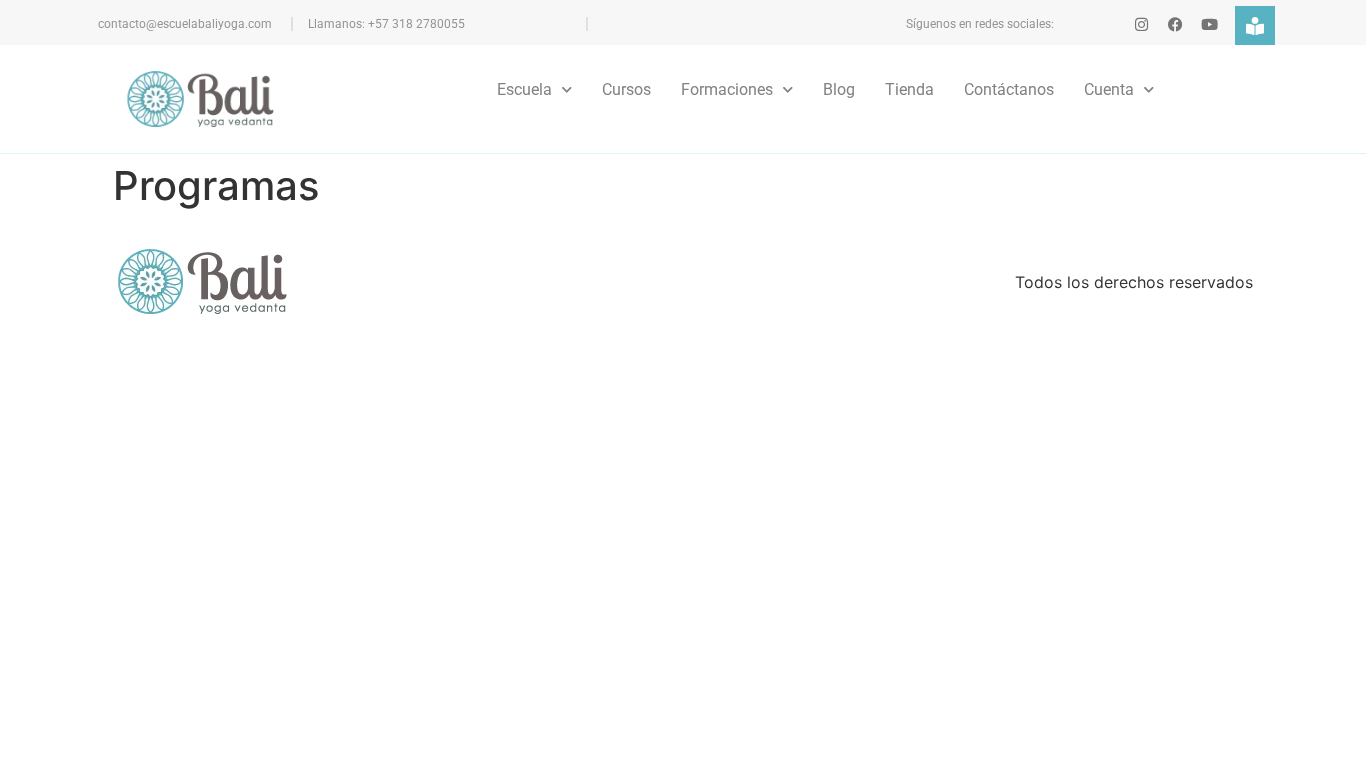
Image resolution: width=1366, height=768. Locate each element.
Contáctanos (1009, 89)
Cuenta (1109, 89)
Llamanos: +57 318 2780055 (386, 23)
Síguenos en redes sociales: (980, 23)
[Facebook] (1175, 24)
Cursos (626, 89)
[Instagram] (1141, 24)
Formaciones (727, 89)
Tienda (909, 89)
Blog (839, 89)
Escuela (524, 89)
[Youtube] (1209, 24)
